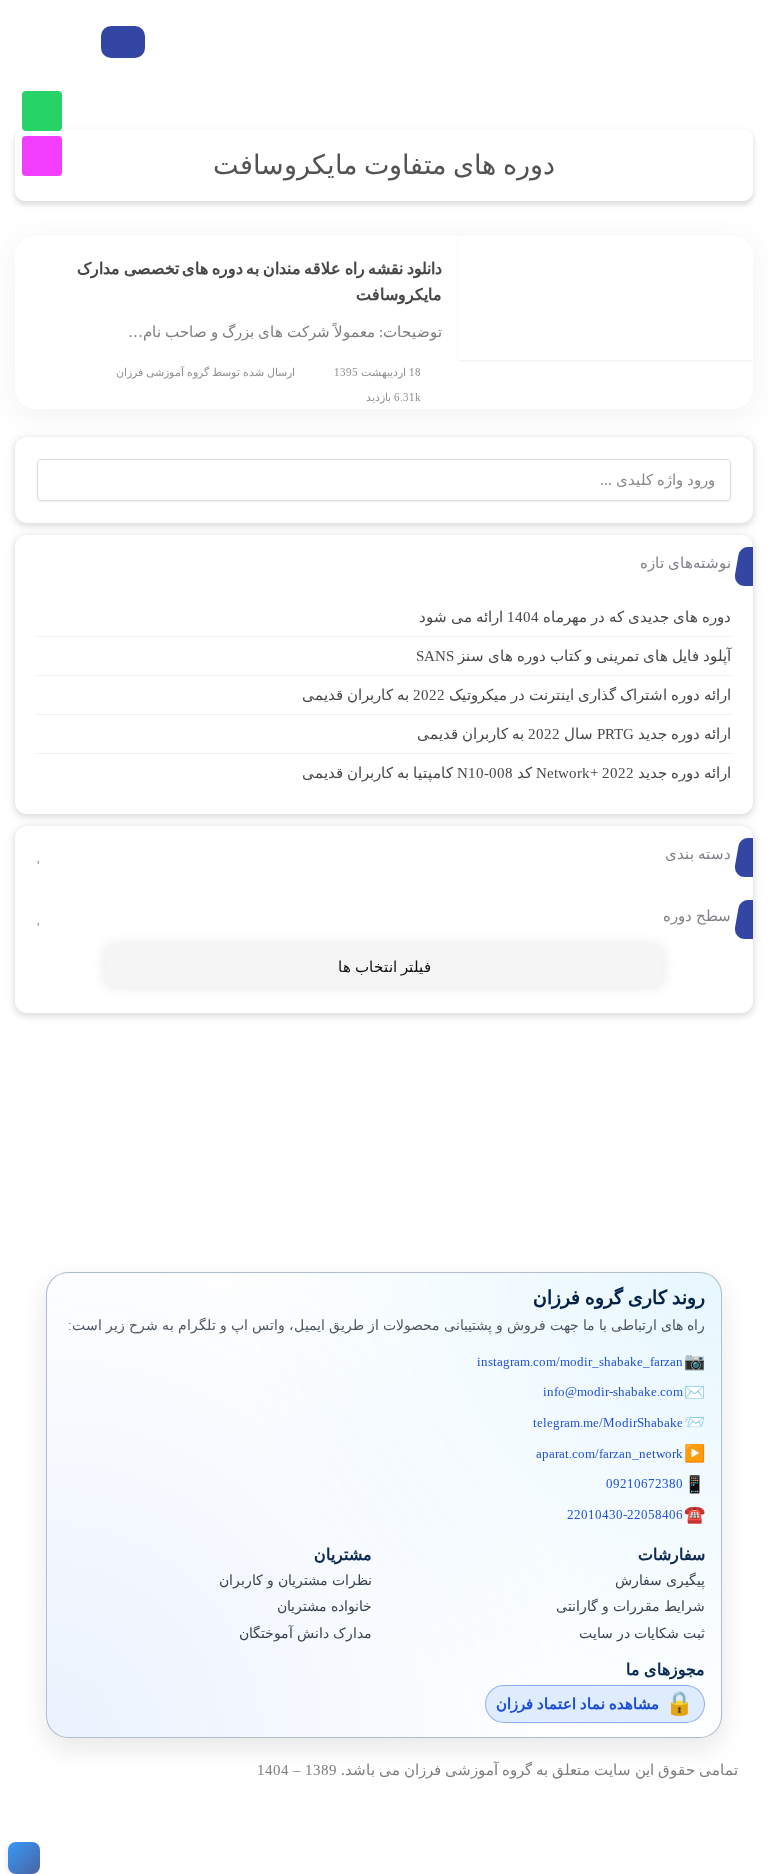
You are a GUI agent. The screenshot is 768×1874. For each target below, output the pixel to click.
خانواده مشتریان (324, 1606)
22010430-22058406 (625, 1514)
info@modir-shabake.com (613, 1391)
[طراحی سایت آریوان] (20, 1858)
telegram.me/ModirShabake (608, 1422)
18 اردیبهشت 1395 (377, 372)
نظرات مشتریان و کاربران (295, 1580)
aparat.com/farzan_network (609, 1453)
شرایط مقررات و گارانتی (630, 1606)
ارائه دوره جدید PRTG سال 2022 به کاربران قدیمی (574, 734)
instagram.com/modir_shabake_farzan (580, 1361)
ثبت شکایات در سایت (642, 1633)
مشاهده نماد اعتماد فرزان (577, 1704)
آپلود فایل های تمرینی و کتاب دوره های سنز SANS (573, 656)
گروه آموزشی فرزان (162, 372)
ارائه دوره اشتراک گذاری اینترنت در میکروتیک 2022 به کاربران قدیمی (516, 695)
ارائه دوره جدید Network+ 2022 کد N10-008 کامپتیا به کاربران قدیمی (516, 773)
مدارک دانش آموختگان (305, 1633)
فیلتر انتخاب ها (384, 967)
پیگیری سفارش (660, 1580)
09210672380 (644, 1483)
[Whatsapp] (42, 111)
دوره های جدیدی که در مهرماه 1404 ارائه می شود (575, 617)
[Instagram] (42, 156)
